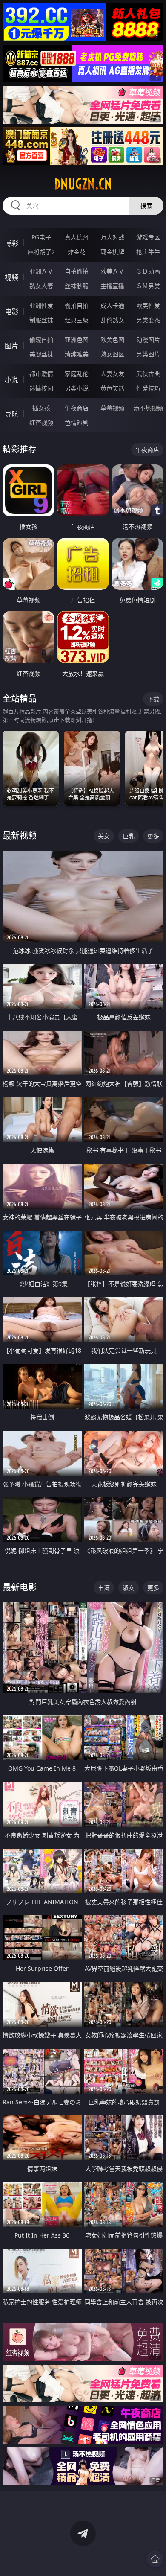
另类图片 (148, 354)
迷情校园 (41, 388)
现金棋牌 (112, 252)
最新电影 (20, 1587)
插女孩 (41, 408)
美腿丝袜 (41, 354)
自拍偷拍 (77, 271)
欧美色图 (112, 340)
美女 (104, 836)
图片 (11, 346)
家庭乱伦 (77, 374)
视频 (11, 277)
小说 (11, 380)
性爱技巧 (148, 388)
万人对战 (112, 237)
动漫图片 (148, 340)
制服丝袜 (41, 320)
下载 (153, 699)
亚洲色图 (77, 340)
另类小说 (77, 388)
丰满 (104, 1588)
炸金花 (77, 252)
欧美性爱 (148, 305)
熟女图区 (112, 354)
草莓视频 (112, 408)
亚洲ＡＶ (41, 271)
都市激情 (41, 374)
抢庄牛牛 (148, 252)
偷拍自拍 (77, 305)
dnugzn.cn (83, 184)
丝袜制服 (77, 286)
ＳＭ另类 (148, 286)
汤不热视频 (148, 408)
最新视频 (20, 836)
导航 (11, 414)
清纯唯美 (77, 354)
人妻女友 (112, 374)
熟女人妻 (41, 286)
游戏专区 (148, 237)
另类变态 (148, 320)
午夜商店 (77, 408)
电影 (11, 312)
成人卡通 (112, 305)
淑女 (129, 1588)
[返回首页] (155, 2559)
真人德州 (77, 237)
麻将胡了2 (41, 252)
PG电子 (41, 237)
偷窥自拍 (41, 340)
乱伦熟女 (112, 320)
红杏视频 (41, 422)
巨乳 (129, 836)
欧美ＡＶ (112, 271)
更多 (153, 836)
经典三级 (77, 320)
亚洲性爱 (41, 305)
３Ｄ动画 (148, 271)
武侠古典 (148, 374)
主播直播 (112, 286)
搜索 (146, 206)
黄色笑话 (112, 388)
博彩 (11, 243)
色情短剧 (77, 422)
